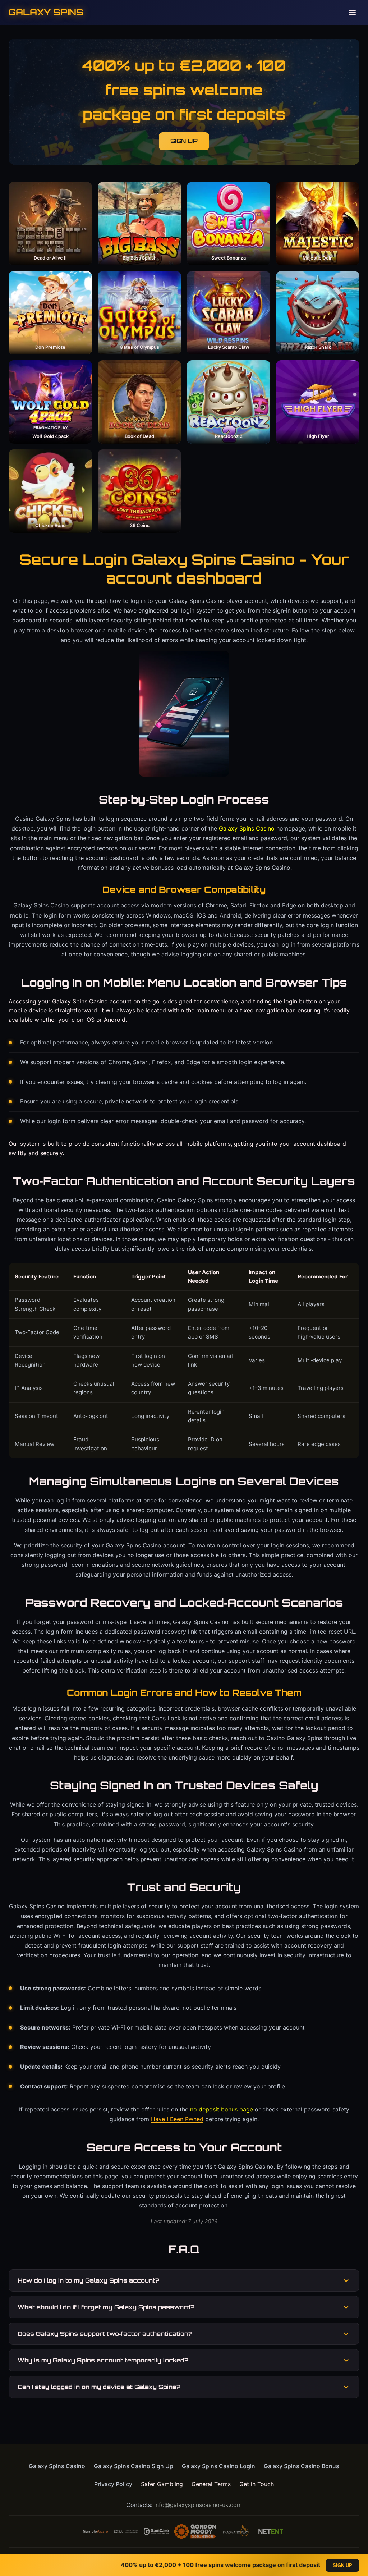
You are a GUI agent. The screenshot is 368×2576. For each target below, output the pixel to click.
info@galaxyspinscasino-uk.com (198, 2505)
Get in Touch (257, 2484)
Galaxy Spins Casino (247, 828)
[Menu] (352, 13)
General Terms (211, 2484)
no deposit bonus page (222, 2109)
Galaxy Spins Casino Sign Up (134, 2466)
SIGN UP (184, 141)
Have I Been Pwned (177, 2119)
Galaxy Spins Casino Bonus (302, 2466)
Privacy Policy (113, 2484)
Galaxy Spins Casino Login (218, 2466)
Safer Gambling (162, 2484)
